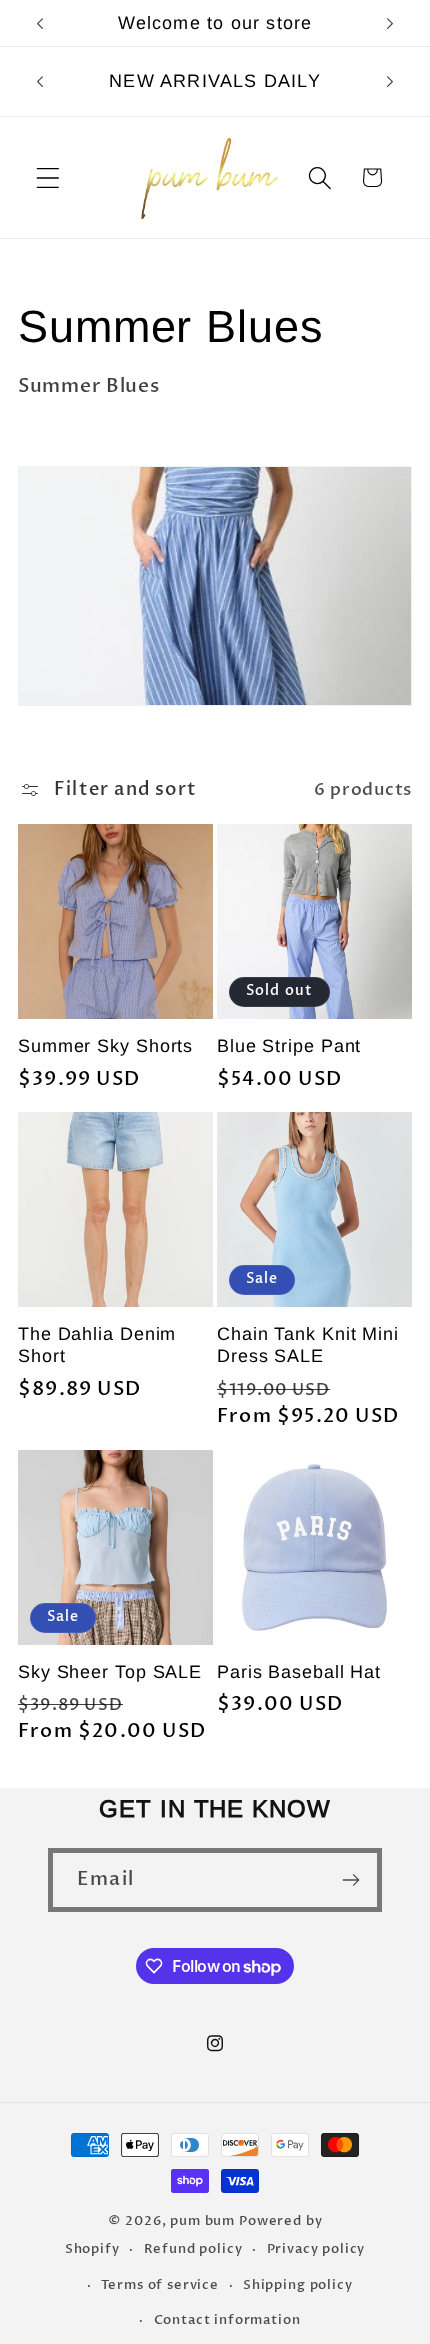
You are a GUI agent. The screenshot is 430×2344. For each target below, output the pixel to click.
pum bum (204, 2221)
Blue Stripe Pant (289, 1046)
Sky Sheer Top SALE (110, 1672)
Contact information (227, 2320)
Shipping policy (298, 2285)
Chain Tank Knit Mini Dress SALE (308, 1345)
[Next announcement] (390, 23)
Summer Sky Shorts (105, 1046)
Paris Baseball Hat (299, 1672)
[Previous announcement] (40, 23)
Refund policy (193, 2249)
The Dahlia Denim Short (97, 1345)
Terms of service (159, 2285)
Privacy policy (316, 2249)
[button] (48, 177)
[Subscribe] (350, 1880)
